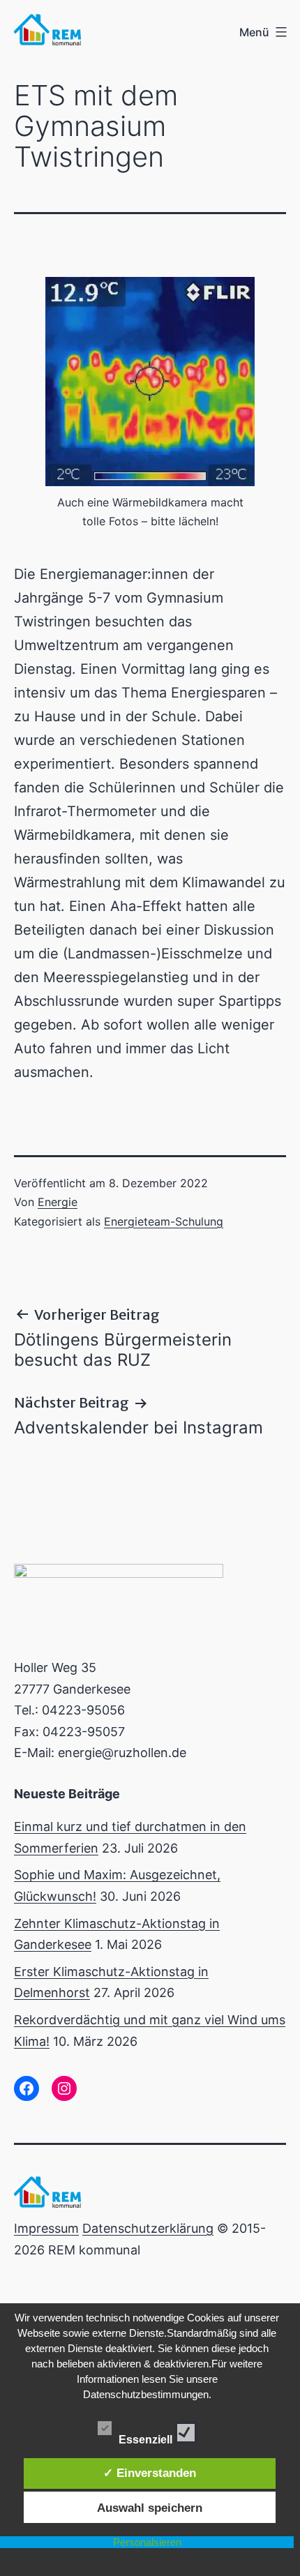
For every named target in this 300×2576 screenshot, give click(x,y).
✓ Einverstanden (150, 2473)
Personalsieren (147, 2542)
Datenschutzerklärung (148, 2228)
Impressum (46, 2228)
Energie (58, 1202)
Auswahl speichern (150, 2508)
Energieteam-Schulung (164, 1221)
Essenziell (147, 2436)
